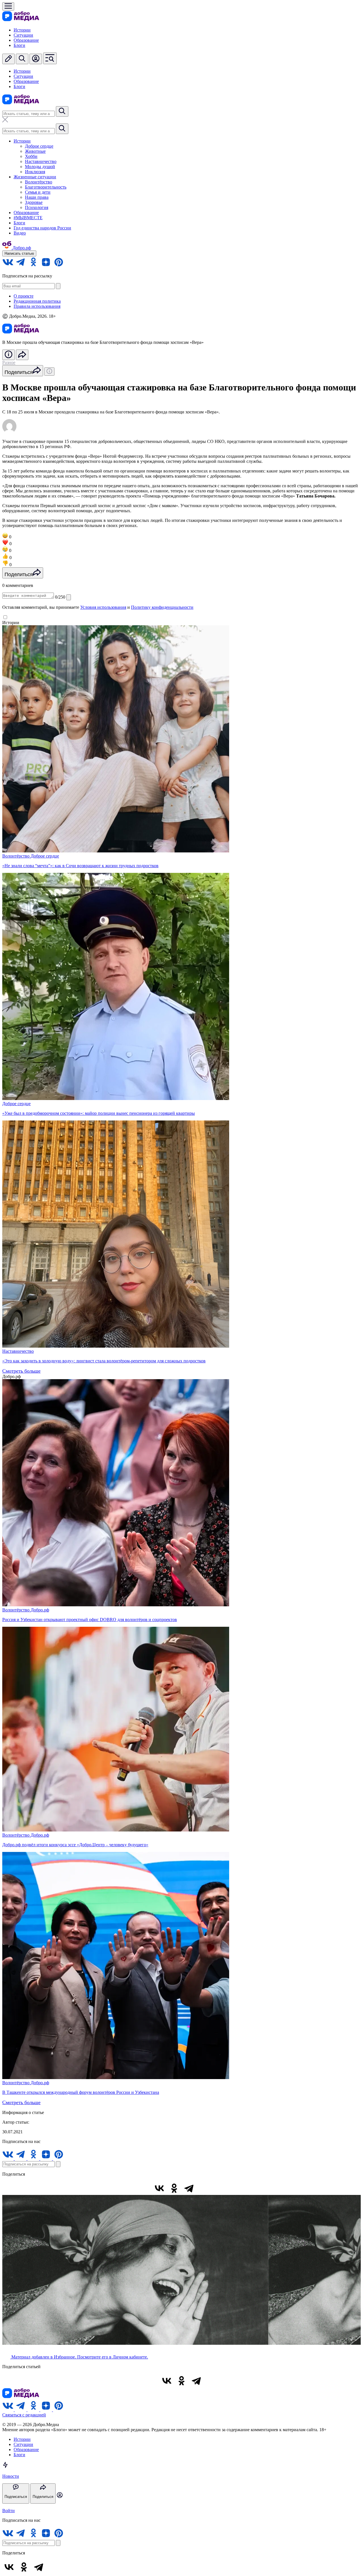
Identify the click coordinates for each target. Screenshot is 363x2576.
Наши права (37, 197)
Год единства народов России (42, 228)
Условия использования (103, 607)
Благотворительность (46, 187)
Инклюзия (35, 172)
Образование (26, 40)
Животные (35, 151)
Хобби (31, 156)
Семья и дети (38, 192)
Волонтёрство (39, 182)
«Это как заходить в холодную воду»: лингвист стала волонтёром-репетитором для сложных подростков (104, 1361)
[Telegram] (189, 2188)
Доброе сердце (39, 146)
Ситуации (23, 35)
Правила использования (37, 306)
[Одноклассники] (174, 2188)
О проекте (24, 296)
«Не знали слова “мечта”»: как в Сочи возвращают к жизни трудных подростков (80, 866)
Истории (22, 30)
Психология (37, 207)
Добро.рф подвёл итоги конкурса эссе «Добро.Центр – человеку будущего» (75, 1845)
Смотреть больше (21, 1371)
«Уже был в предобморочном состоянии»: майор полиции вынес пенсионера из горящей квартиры (99, 1113)
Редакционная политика (37, 301)
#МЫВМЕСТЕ (28, 218)
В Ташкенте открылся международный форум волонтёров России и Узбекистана (81, 2092)
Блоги (19, 45)
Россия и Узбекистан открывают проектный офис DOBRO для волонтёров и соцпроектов (90, 1620)
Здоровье (34, 202)
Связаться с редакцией (24, 2415)
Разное (9, 362)
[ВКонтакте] (159, 2188)
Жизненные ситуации (35, 177)
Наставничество (41, 161)
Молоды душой (40, 167)
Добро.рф (40, 1610)
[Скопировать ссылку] (204, 2188)
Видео (20, 233)
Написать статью (19, 253)
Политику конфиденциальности (162, 607)
